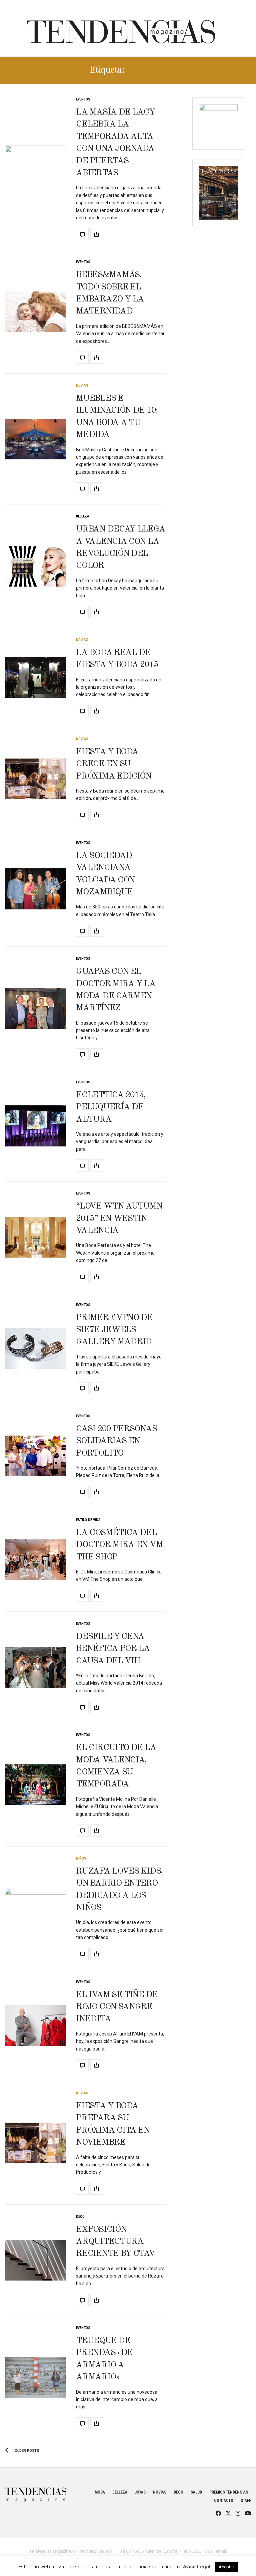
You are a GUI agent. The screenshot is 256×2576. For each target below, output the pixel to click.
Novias (82, 385)
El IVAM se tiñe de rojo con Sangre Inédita (117, 2007)
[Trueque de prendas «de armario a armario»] (35, 2378)
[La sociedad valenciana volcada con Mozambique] (35, 889)
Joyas (140, 2492)
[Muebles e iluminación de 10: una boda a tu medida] (35, 439)
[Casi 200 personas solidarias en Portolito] (35, 1456)
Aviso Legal (197, 2567)
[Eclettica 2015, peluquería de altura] (35, 1126)
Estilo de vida (88, 1520)
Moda (100, 2492)
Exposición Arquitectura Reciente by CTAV (115, 2242)
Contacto (224, 2501)
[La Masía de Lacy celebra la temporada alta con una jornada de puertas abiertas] (35, 169)
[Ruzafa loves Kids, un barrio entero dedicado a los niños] (35, 1908)
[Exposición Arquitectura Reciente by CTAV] (35, 2260)
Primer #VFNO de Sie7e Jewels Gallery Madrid (114, 1330)
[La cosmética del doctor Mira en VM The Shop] (35, 1560)
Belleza (83, 516)
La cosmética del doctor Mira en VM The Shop (119, 1545)
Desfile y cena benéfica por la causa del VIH (113, 1649)
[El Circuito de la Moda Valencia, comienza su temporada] (35, 1785)
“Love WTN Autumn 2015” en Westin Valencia (119, 1218)
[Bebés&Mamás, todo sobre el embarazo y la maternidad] (35, 312)
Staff (246, 2501)
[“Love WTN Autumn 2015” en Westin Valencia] (35, 1237)
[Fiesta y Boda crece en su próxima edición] (35, 779)
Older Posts (26, 2451)
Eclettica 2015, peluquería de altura (111, 1107)
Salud (196, 2492)
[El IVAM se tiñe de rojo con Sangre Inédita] (35, 2025)
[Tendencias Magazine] (121, 28)
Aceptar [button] (226, 2567)
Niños (81, 1858)
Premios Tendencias (229, 2492)
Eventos (83, 99)
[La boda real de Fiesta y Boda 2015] (35, 677)
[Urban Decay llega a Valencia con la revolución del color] (35, 566)
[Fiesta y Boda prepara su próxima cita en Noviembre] (35, 2143)
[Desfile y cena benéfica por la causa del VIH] (35, 1667)
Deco (80, 2217)
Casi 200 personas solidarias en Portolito (116, 1441)
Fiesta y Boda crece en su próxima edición (114, 764)
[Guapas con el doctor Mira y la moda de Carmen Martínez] (35, 1009)
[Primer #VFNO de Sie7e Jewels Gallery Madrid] (35, 1348)
